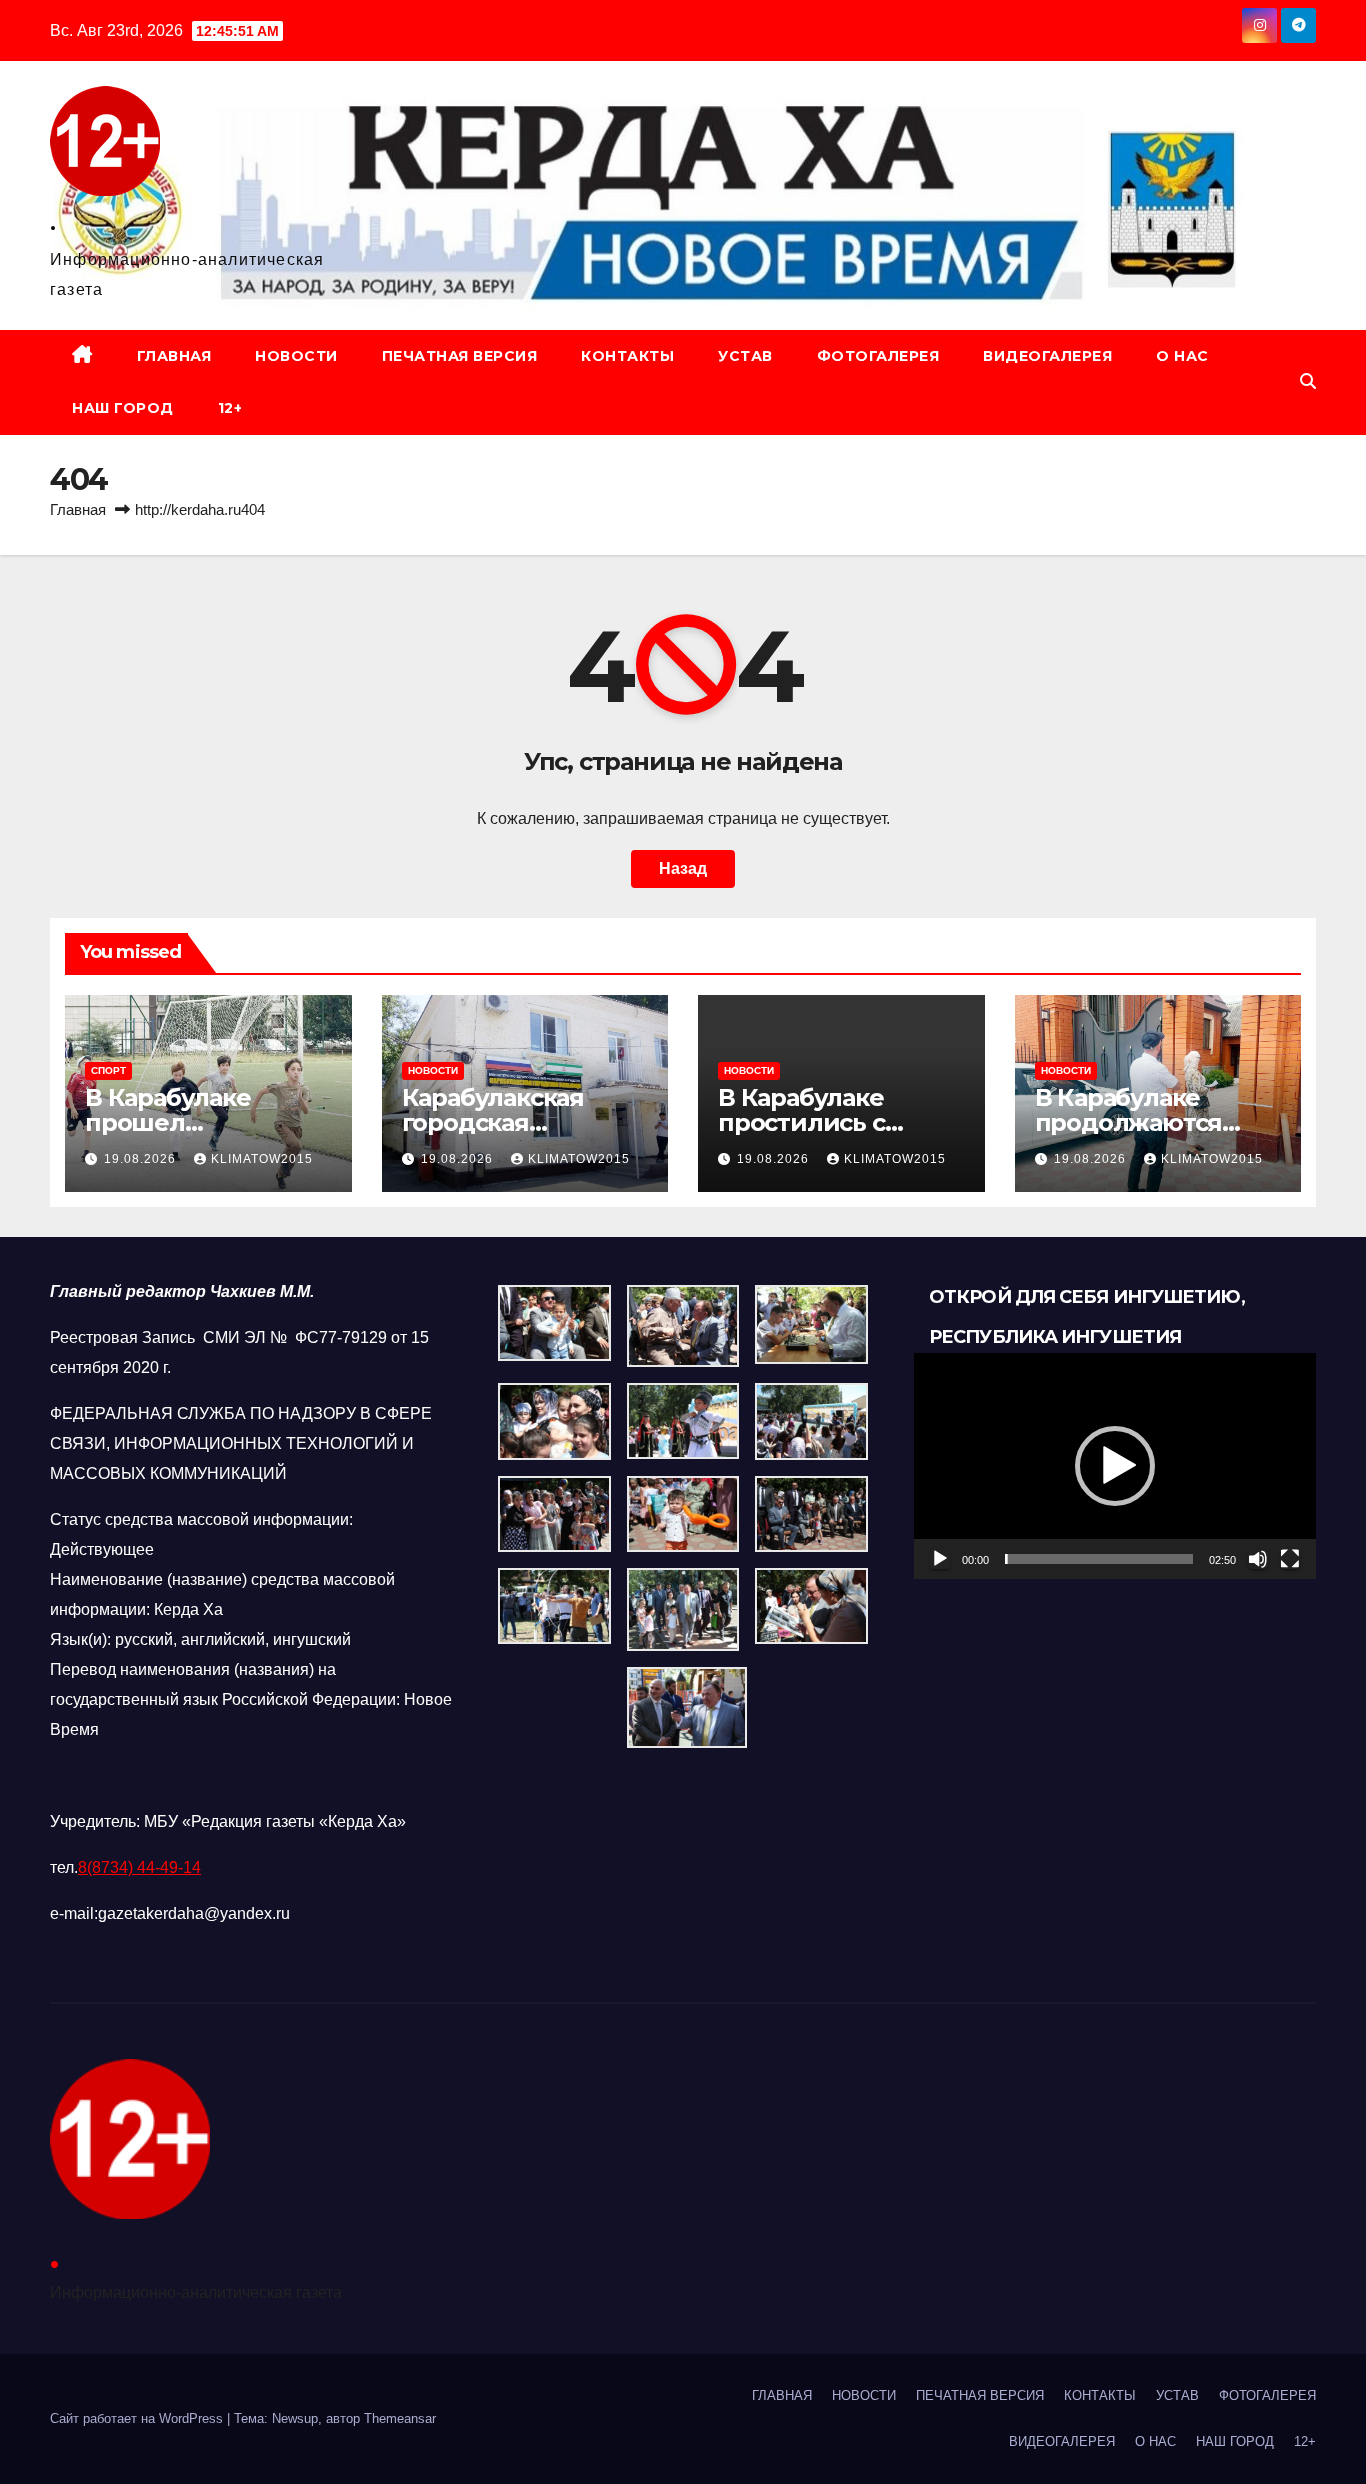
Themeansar (400, 2418)
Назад (683, 868)
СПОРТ (108, 1070)
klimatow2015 (262, 1159)
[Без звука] (1258, 1559)
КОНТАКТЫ (627, 356)
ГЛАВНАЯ (174, 356)
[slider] (1099, 1559)
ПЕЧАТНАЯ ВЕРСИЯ (460, 356)
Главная (78, 509)
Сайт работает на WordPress (138, 2418)
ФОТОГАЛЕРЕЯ (878, 356)
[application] (1115, 1466)
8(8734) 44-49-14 (139, 1867)
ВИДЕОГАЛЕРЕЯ (1047, 356)
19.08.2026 (142, 1159)
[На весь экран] (1290, 1559)
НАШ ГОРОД (123, 408)
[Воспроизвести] (940, 1559)
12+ (230, 408)
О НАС (1182, 356)
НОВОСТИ (296, 356)
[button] (1308, 381)
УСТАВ (745, 356)
